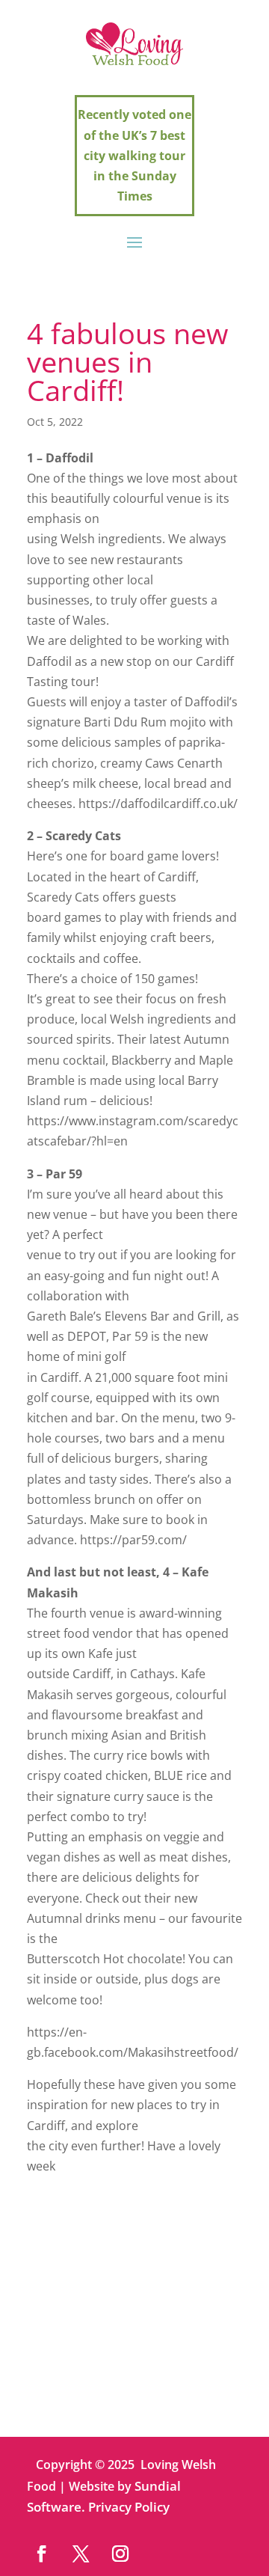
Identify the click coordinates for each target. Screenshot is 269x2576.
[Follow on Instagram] (121, 2553)
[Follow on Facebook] (41, 2553)
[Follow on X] (81, 2553)
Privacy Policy (129, 2507)
